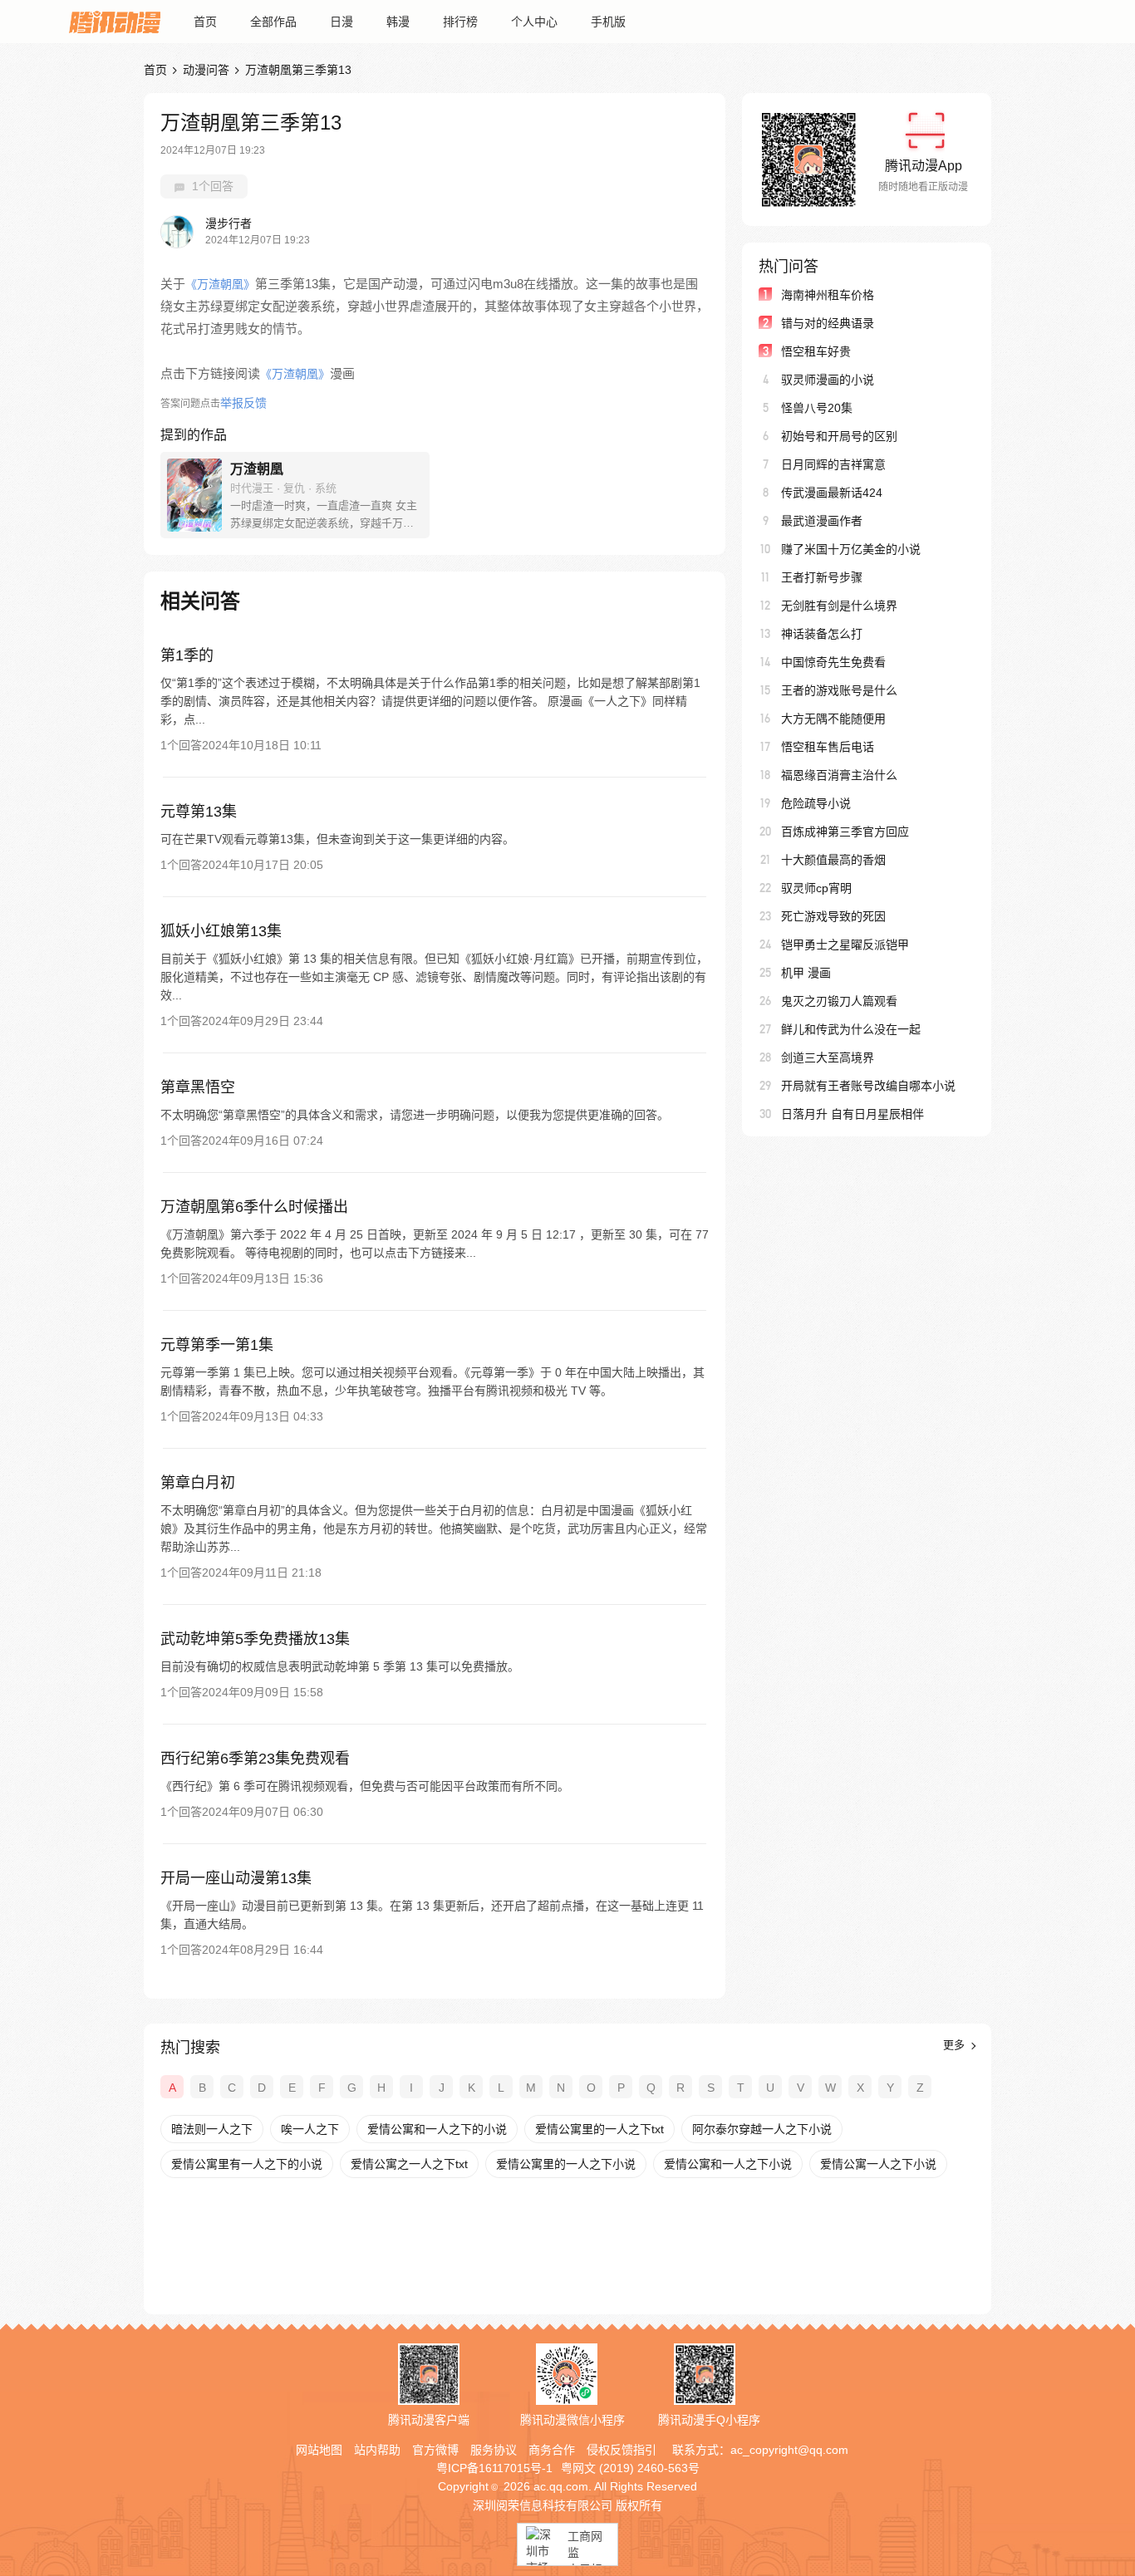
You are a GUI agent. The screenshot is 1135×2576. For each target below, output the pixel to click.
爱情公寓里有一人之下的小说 (247, 2164)
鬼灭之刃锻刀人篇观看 (839, 1001)
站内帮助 (377, 2450)
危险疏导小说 (816, 803)
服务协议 (494, 2450)
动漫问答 (206, 70)
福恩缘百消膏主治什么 (839, 775)
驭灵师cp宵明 (816, 888)
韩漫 (398, 22)
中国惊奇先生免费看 (833, 662)
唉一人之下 (310, 2129)
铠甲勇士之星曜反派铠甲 (845, 945)
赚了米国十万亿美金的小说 (851, 549)
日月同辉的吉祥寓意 (833, 464)
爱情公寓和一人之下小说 (728, 2164)
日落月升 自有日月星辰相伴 (852, 1114)
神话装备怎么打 (822, 634)
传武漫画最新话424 (832, 493)
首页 (205, 22)
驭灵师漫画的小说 (828, 380)
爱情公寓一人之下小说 (878, 2164)
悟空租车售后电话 (828, 747)
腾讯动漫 (115, 22)
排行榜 (460, 22)
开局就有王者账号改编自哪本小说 (868, 1086)
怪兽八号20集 (817, 408)
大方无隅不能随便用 (833, 719)
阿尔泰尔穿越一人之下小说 (762, 2129)
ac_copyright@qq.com (789, 2450)
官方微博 (435, 2450)
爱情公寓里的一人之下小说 (566, 2164)
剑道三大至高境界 (828, 1057)
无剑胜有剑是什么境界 (839, 606)
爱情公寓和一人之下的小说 (437, 2129)
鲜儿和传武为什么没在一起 (851, 1029)
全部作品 (273, 22)
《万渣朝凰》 (220, 284)
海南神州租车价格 (828, 295)
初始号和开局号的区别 (839, 436)
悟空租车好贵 (816, 351)
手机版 (608, 22)
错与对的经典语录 (828, 323)
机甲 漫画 (806, 973)
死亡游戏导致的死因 (833, 916)
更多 (956, 2045)
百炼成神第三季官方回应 (845, 832)
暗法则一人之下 (212, 2129)
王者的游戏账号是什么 (839, 690)
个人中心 (534, 22)
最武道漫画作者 (822, 521)
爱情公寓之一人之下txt (409, 2164)
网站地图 (319, 2450)
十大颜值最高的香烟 (833, 860)
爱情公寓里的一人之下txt (599, 2129)
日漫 (341, 22)
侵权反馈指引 (622, 2450)
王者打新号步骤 (822, 577)
